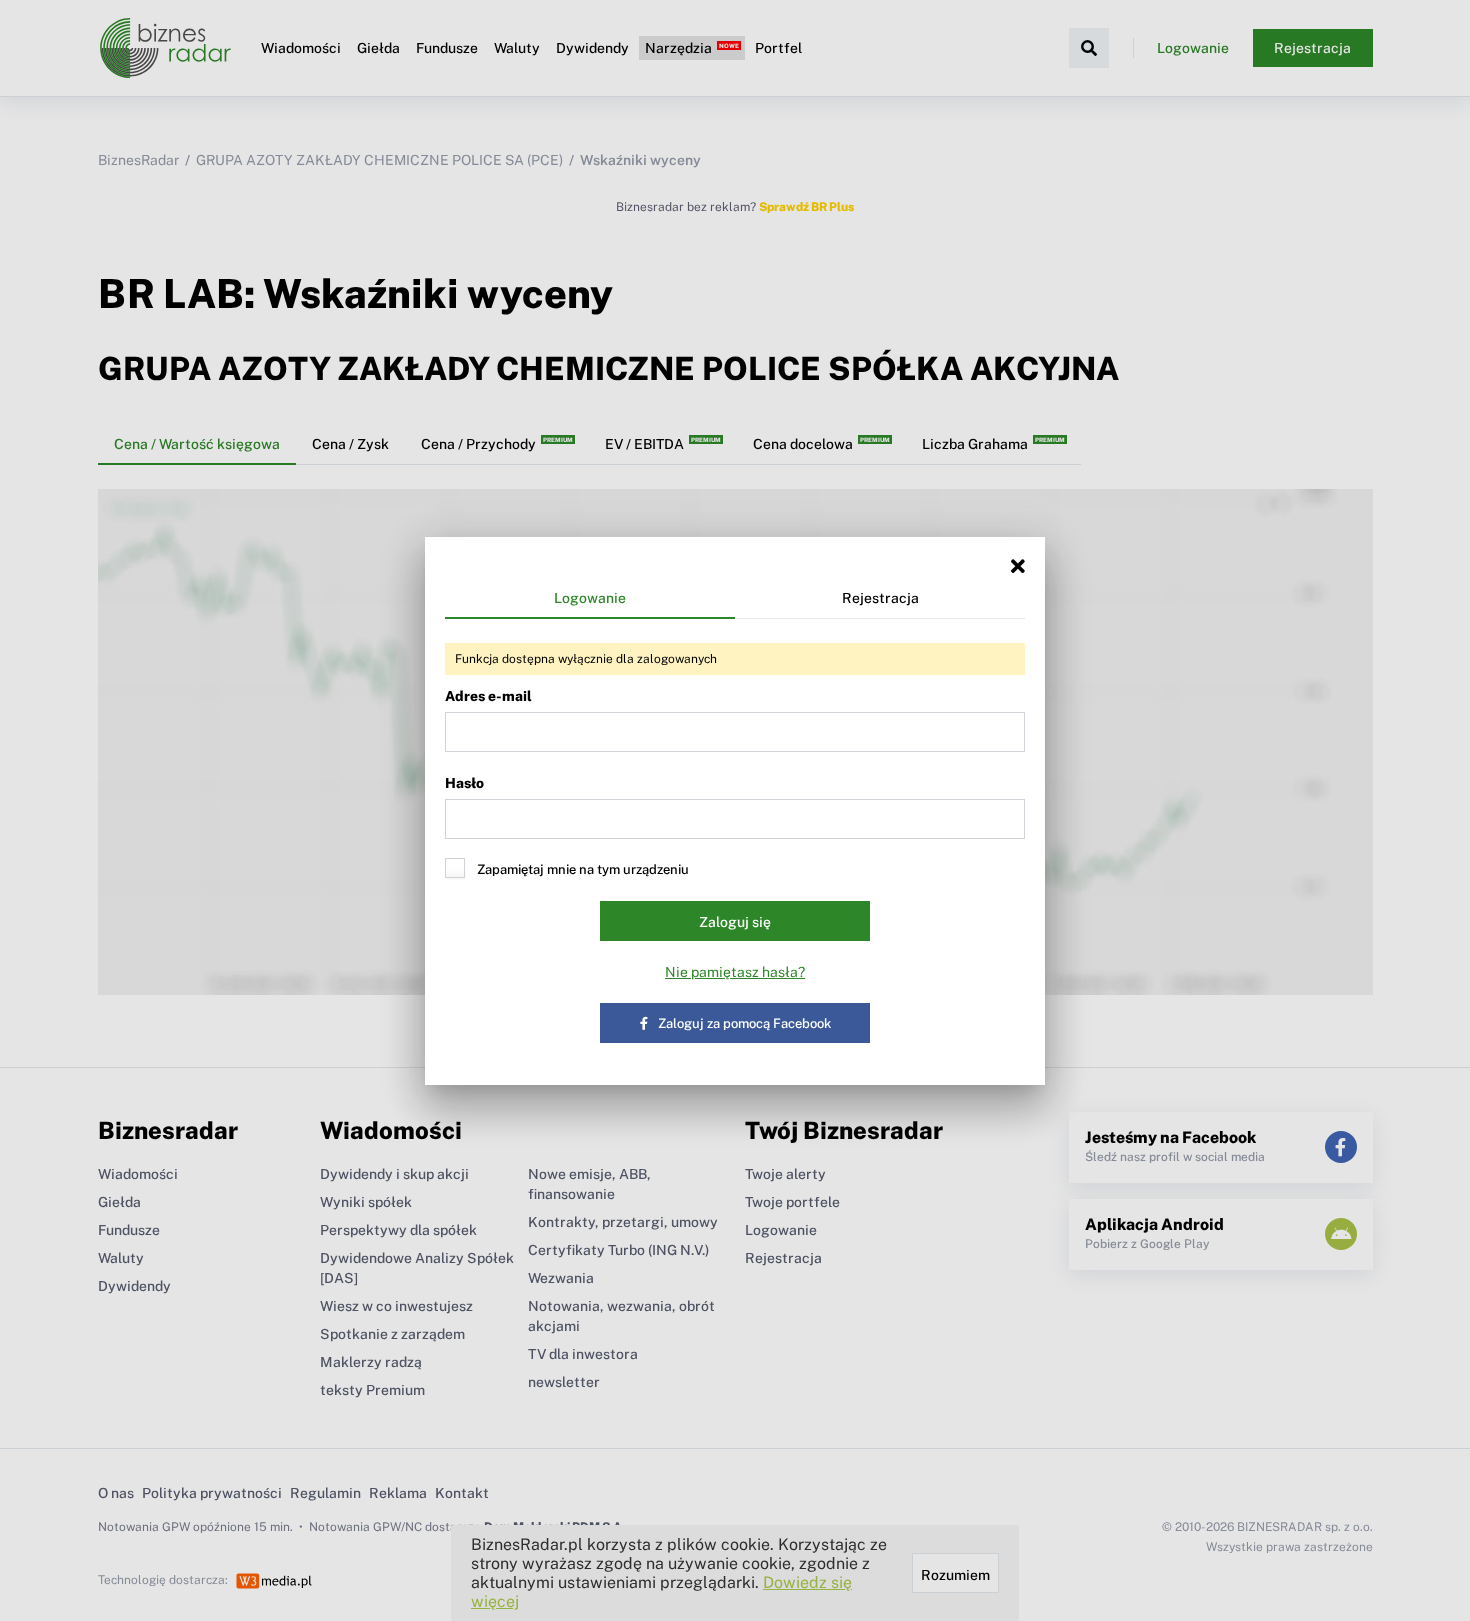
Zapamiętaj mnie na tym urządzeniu (583, 869)
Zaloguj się (735, 922)
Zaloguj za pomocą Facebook (744, 1023)
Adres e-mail (488, 696)
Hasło (464, 783)
